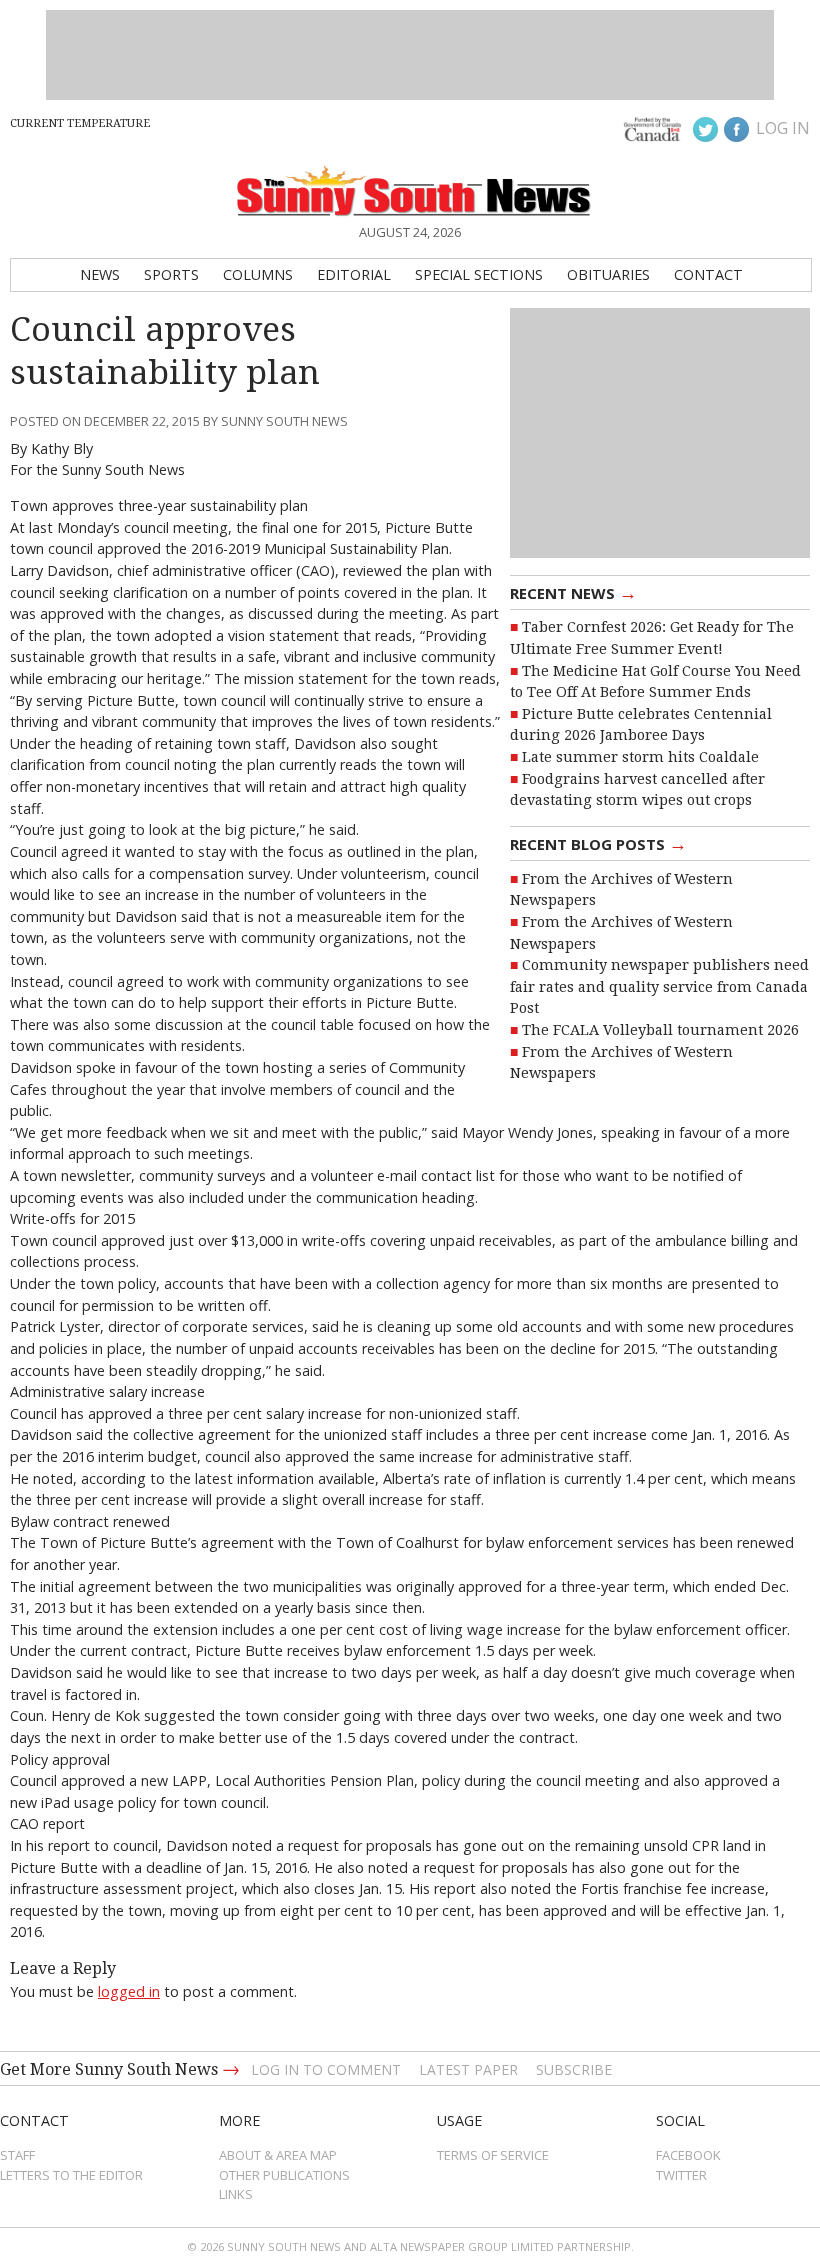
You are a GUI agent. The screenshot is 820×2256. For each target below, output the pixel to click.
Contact (708, 274)
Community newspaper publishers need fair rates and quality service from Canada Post (659, 986)
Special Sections (479, 274)
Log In (783, 128)
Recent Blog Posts (598, 843)
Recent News (573, 592)
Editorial (354, 274)
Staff (17, 2155)
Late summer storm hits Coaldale (640, 757)
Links (236, 2194)
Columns (258, 274)
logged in (129, 1991)
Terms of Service (493, 2155)
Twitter (681, 2175)
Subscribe (574, 2069)
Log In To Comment (326, 2069)
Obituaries (608, 274)
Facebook (688, 2155)
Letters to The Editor (71, 2175)
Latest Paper (468, 2069)
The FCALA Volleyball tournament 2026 (660, 1030)
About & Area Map (278, 2155)
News (100, 274)
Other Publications (284, 2175)
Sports (171, 274)
